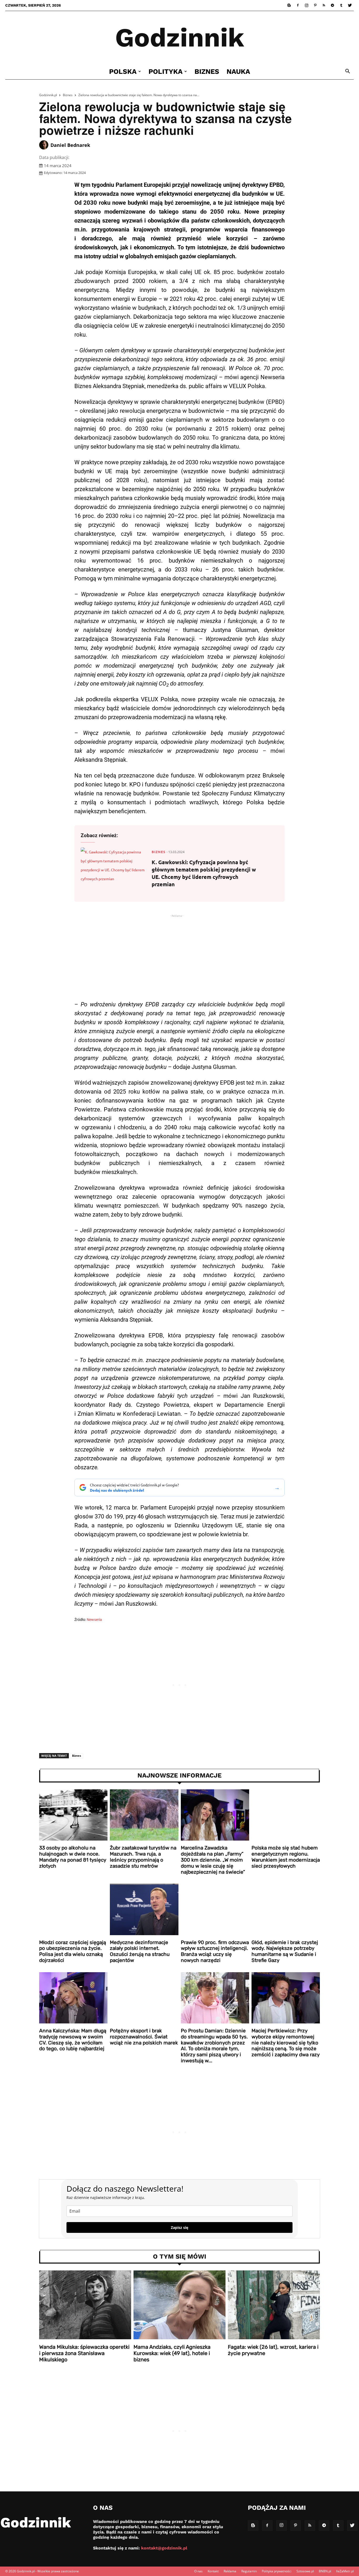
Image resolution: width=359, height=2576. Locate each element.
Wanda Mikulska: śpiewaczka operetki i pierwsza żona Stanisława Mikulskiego (84, 2353)
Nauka (238, 71)
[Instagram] (306, 5)
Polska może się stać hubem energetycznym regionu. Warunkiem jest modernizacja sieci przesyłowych (286, 1857)
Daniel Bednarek (70, 145)
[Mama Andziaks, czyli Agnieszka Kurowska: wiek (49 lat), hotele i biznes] (179, 2305)
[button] (347, 72)
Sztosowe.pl (305, 2571)
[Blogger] (289, 5)
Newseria (94, 1620)
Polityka (166, 71)
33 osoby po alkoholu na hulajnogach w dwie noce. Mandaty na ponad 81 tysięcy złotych (73, 1857)
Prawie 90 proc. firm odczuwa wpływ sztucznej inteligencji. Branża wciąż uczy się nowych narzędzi (215, 1951)
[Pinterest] (315, 5)
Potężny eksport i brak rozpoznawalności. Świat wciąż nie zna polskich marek (144, 2037)
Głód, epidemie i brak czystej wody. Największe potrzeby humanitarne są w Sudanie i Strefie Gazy (285, 1951)
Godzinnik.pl (48, 95)
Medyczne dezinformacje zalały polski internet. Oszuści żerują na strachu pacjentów (140, 1951)
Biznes (207, 71)
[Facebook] (298, 5)
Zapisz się (179, 2227)
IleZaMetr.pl (345, 2571)
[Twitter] (350, 5)
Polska (123, 71)
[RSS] (324, 5)
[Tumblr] (341, 5)
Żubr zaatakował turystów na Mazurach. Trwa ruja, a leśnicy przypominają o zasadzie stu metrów (143, 1857)
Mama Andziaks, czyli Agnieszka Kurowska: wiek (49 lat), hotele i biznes (172, 2353)
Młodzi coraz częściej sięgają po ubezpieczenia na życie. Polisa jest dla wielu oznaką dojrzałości (73, 1951)
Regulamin (249, 2571)
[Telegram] (332, 5)
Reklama (230, 2571)
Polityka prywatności (277, 2571)
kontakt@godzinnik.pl (164, 2548)
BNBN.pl (325, 2571)
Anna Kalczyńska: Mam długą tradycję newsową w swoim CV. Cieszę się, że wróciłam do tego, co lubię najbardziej (73, 2040)
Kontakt (213, 2571)
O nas (198, 2571)
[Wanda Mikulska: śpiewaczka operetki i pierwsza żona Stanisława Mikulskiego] (85, 2305)
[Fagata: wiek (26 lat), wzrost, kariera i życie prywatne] (274, 2305)
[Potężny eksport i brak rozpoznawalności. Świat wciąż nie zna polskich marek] (144, 1998)
